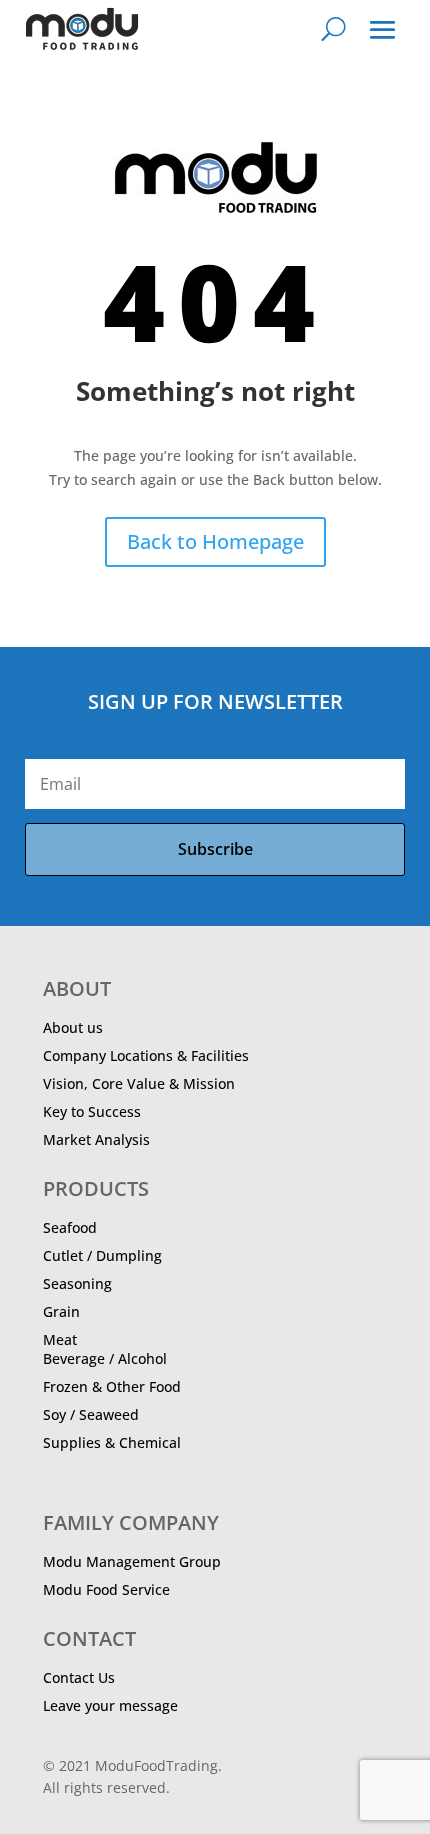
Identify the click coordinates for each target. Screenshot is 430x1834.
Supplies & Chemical (112, 1442)
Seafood (70, 1227)
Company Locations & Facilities (146, 1055)
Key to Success (92, 1111)
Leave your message (110, 1705)
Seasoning (77, 1283)
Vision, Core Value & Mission (139, 1083)
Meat (60, 1339)
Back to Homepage (215, 541)
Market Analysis (96, 1139)
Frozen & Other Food (112, 1386)
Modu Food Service (106, 1589)
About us (73, 1027)
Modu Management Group (132, 1561)
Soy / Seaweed (91, 1414)
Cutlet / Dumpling (102, 1255)
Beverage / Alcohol (105, 1358)
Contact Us (79, 1677)
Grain (61, 1311)
